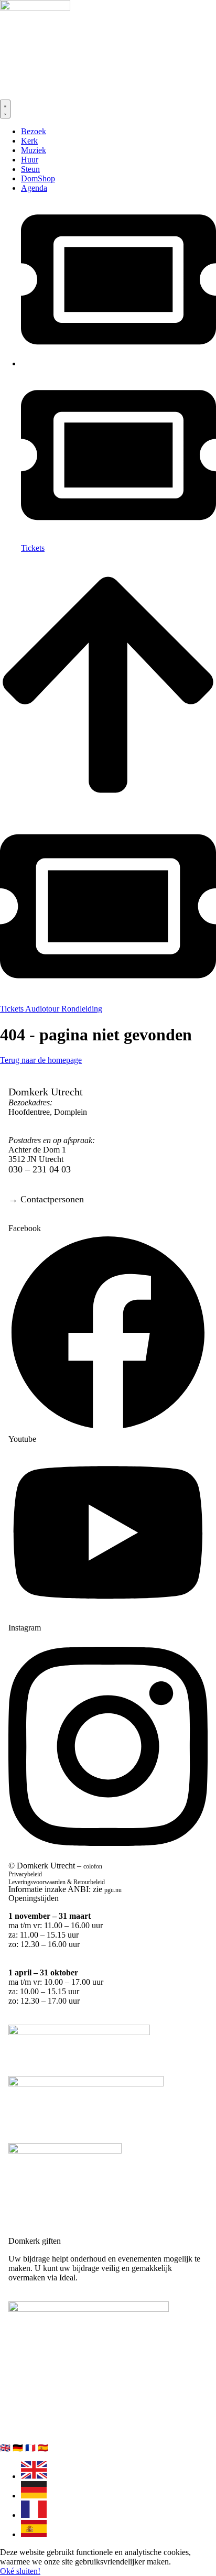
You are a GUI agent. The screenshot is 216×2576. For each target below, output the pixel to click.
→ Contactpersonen (46, 1199)
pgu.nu (113, 1890)
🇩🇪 (19, 2448)
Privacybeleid (25, 1874)
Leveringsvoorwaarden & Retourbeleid (57, 1882)
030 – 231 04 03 (40, 1169)
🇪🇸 (43, 2448)
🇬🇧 (6, 2448)
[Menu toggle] (5, 109)
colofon (93, 1866)
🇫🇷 (31, 2448)
